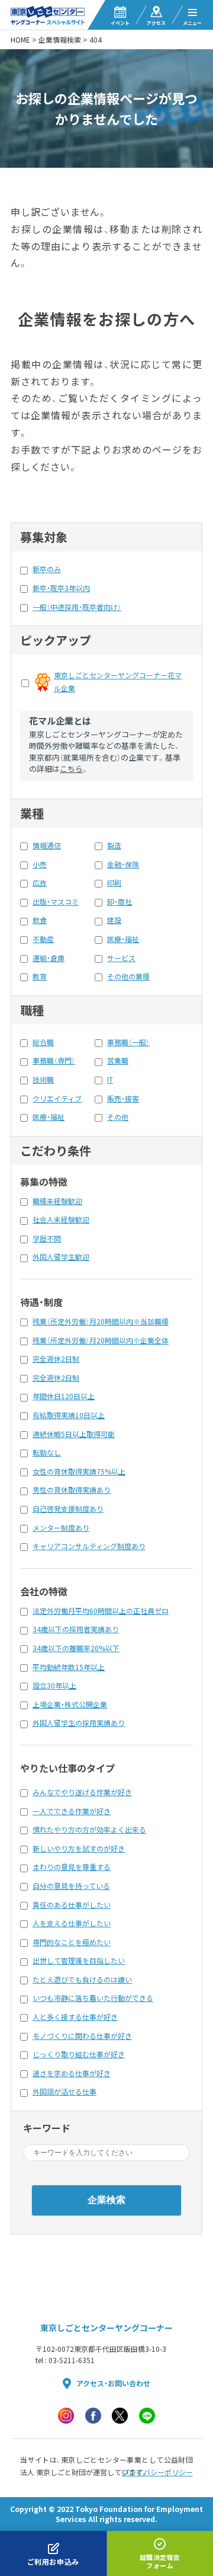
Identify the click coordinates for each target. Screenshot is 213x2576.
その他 (118, 1117)
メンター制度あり (61, 1528)
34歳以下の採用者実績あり (76, 1629)
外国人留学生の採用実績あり (79, 1723)
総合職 (43, 1042)
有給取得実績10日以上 (69, 1415)
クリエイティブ (57, 1099)
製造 (114, 845)
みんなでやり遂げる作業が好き (82, 1792)
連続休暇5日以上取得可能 (74, 1434)
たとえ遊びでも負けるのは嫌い (82, 1980)
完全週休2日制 (56, 1359)
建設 (114, 920)
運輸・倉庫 (49, 958)
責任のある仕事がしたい (72, 1905)
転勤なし (47, 1453)
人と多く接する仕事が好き (75, 2017)
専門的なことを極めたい (72, 1942)
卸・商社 (120, 902)
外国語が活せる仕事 (64, 2092)
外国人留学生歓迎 (61, 1257)
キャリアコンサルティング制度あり (89, 1546)
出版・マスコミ (56, 902)
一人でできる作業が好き (72, 1811)
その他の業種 (128, 976)
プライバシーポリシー (157, 2472)
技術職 (43, 1080)
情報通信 (47, 845)
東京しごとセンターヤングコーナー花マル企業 (118, 682)
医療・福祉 (123, 939)
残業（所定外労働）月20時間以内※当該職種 (101, 1321)
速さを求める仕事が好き (72, 2073)
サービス (121, 958)
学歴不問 (47, 1238)
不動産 (43, 939)
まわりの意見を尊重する (72, 1867)
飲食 (40, 920)
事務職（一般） (128, 1042)
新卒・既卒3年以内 (61, 588)
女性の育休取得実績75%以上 (79, 1471)
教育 (40, 976)
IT (110, 1080)
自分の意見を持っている (71, 1886)
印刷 (114, 883)
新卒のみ (47, 569)
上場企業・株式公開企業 (70, 1704)
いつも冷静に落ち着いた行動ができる (93, 1998)
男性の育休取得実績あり (72, 1490)
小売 (40, 864)
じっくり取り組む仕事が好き (79, 2054)
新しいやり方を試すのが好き (79, 1849)
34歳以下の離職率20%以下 (76, 1648)
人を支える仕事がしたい (72, 1923)
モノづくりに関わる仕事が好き (82, 2036)
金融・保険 (123, 864)
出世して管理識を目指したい (79, 1961)
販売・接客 (123, 1099)
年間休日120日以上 (64, 1396)
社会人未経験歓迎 (61, 1220)
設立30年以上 (54, 1686)
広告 (40, 883)
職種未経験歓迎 (57, 1201)
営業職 (118, 1061)
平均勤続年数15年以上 (69, 1667)
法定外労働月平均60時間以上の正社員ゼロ (101, 1611)
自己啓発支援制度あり (68, 1509)
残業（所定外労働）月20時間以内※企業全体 (101, 1340)
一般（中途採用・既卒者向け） (77, 607)
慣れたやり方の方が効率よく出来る (89, 1830)
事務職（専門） (54, 1061)
